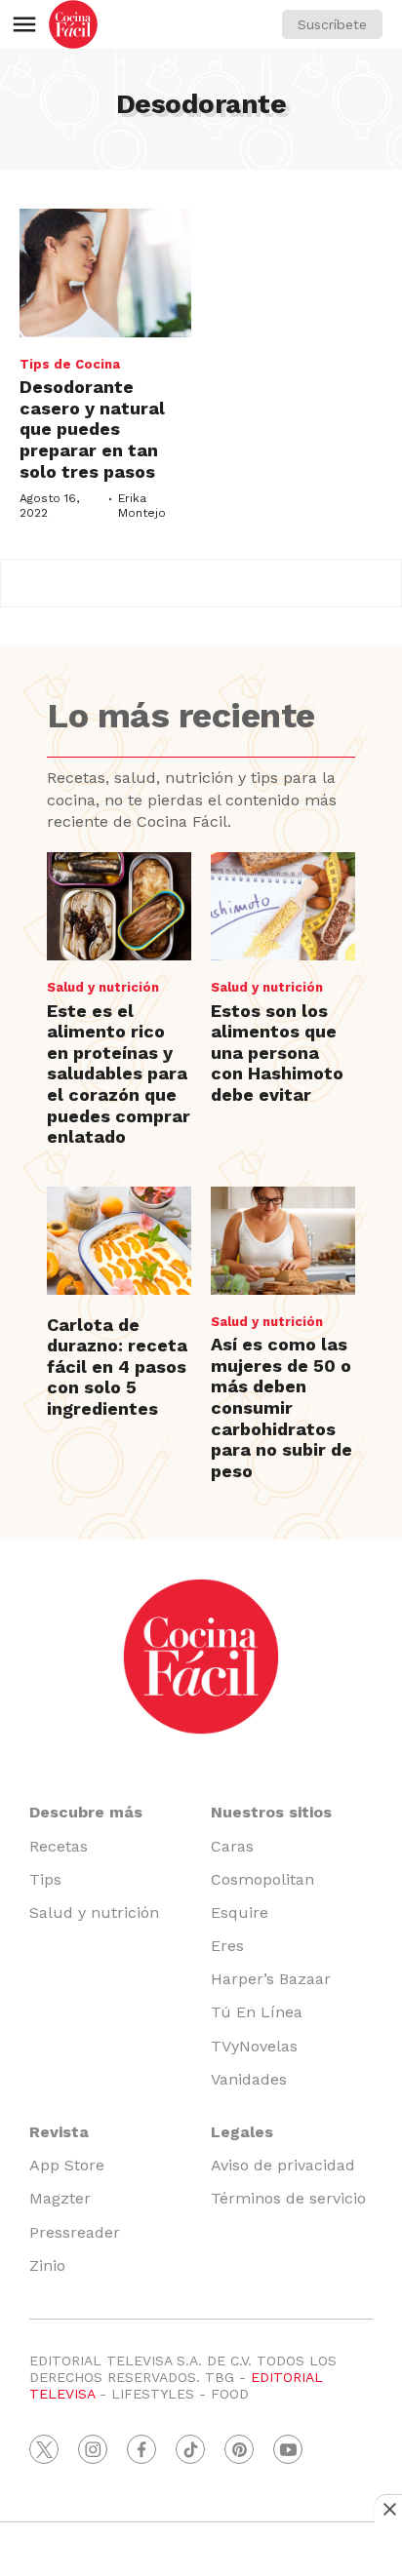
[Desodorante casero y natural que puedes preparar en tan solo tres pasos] (105, 273)
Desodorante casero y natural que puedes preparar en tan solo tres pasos (92, 429)
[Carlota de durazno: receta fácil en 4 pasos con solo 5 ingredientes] (119, 1241)
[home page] (73, 24)
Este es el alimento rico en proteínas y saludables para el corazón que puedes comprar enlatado (119, 1074)
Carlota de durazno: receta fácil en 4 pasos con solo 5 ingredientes (117, 1366)
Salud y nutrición (103, 987)
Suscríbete (332, 24)
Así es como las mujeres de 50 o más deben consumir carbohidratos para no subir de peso (281, 1407)
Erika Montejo (142, 505)
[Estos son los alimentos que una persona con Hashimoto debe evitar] (283, 906)
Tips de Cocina (70, 364)
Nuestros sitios (271, 1812)
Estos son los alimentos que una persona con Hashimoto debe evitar (277, 1053)
